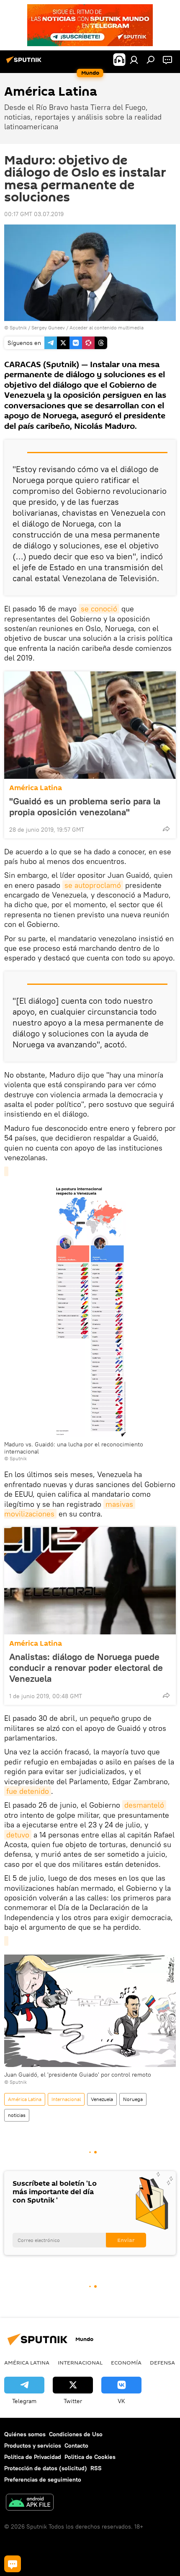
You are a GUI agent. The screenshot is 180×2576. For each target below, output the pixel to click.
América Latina (36, 788)
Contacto (76, 2446)
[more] (166, 829)
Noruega (133, 2099)
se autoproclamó (93, 885)
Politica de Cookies (90, 2457)
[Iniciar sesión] (134, 60)
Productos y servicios (33, 2446)
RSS (96, 2468)
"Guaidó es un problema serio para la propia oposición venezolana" (85, 806)
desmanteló (144, 1805)
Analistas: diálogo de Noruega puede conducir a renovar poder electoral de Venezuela (86, 1668)
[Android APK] (30, 2503)
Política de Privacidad (33, 2457)
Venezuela (102, 2099)
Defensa (162, 2362)
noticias (17, 2115)
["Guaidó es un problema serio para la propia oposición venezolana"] (90, 725)
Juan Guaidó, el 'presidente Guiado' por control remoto (78, 2075)
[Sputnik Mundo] (25, 63)
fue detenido (28, 1791)
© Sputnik (15, 1458)
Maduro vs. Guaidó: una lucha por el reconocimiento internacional (74, 1448)
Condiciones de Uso (76, 2434)
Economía (126, 2362)
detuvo (18, 1835)
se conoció (99, 609)
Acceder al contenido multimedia (107, 328)
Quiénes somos (25, 2434)
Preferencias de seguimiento (43, 2479)
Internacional (66, 2099)
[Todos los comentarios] (13, 2564)
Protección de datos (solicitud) (46, 2468)
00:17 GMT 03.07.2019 (34, 214)
